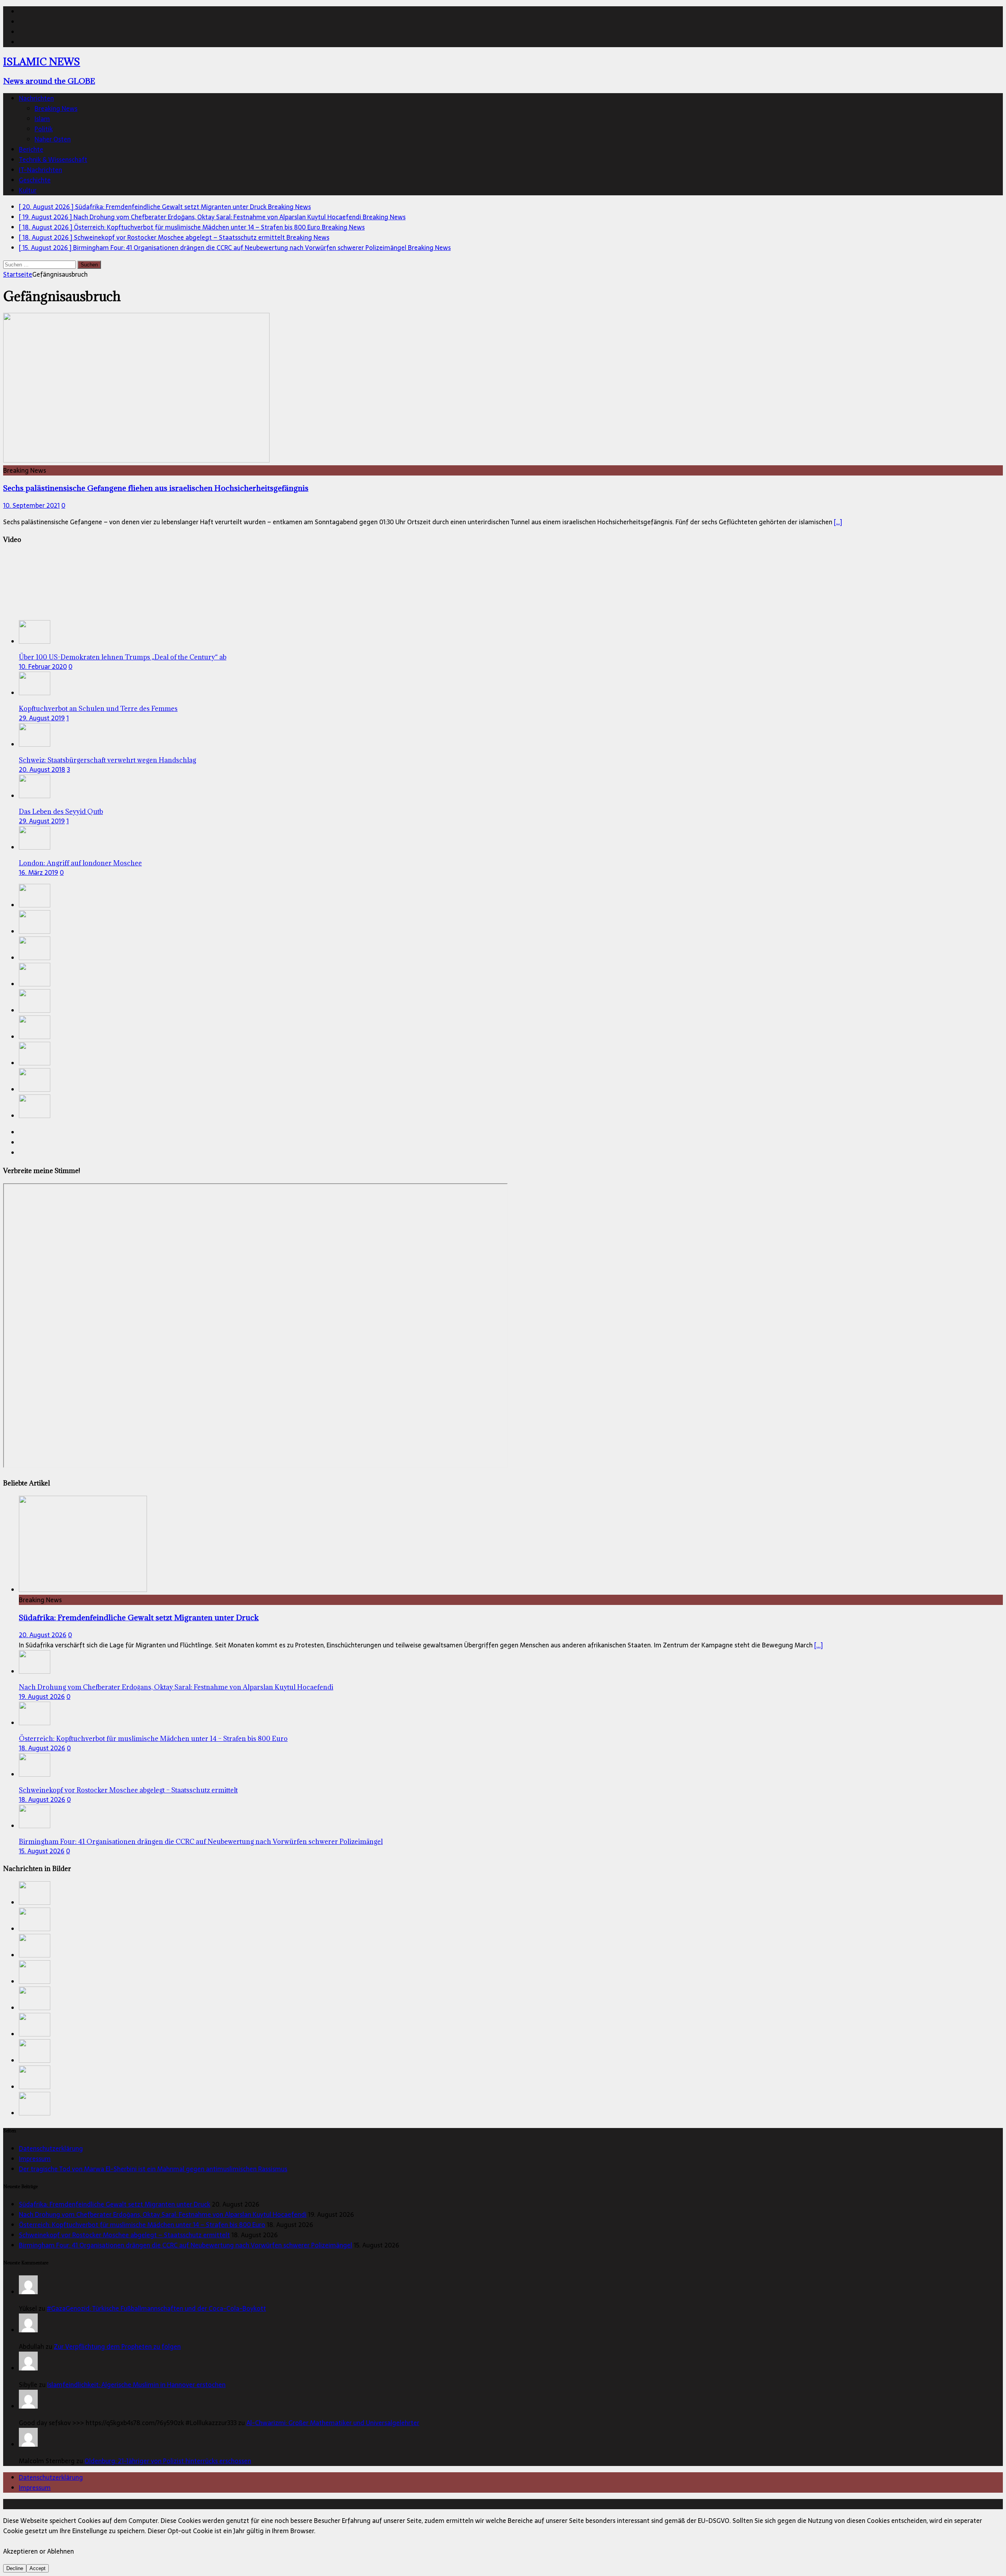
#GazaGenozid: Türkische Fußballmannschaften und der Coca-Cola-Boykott (156, 2308)
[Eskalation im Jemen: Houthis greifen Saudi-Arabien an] (35, 1089)
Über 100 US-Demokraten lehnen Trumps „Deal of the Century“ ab (123, 657)
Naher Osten (53, 139)
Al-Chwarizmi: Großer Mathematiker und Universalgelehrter (333, 2423)
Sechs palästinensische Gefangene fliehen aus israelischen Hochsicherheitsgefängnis (156, 488)
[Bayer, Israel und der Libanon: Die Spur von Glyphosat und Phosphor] (35, 1063)
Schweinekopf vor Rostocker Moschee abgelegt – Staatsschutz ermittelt (128, 1790)
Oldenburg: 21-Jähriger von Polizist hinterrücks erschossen (168, 2461)
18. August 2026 (42, 1748)
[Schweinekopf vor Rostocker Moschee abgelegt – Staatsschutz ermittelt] (35, 984)
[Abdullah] (28, 2330)
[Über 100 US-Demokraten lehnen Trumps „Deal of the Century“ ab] (35, 641)
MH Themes (184, 2504)
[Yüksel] (28, 2292)
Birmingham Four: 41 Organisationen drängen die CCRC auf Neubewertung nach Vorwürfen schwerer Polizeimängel (201, 1842)
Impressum (35, 2159)
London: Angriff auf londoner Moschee (80, 863)
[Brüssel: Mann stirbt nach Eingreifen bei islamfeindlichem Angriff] (35, 1116)
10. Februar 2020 (43, 666)
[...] (819, 1645)
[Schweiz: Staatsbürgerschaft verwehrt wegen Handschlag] (35, 744)
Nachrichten (36, 98)
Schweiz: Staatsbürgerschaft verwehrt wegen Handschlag (107, 760)
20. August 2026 (43, 1635)
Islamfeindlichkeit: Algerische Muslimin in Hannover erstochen (136, 2385)
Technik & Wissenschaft (53, 160)
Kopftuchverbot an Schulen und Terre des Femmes (98, 709)
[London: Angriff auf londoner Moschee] (35, 847)
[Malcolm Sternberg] (28, 2444)
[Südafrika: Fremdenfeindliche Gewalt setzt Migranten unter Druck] (35, 905)
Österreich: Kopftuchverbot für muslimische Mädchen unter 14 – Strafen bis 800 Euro (153, 1739)
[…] (838, 522)
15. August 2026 (42, 1851)
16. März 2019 (39, 872)
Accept (38, 2568)
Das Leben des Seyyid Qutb (61, 812)
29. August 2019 (42, 718)
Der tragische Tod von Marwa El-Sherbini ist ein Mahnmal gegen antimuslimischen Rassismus (153, 2169)
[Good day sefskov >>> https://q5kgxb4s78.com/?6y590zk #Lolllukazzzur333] (28, 2406)
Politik (44, 129)
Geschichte (35, 180)
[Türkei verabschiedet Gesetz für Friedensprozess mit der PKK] (35, 1037)
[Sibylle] (28, 2368)
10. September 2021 (31, 505)
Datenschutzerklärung (51, 2148)
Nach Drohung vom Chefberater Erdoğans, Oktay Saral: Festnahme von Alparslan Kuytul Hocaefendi (176, 1687)
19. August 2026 (42, 1697)
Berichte (31, 149)
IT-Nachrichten (40, 170)
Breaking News (56, 108)
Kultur (28, 190)
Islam (42, 119)
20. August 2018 (42, 769)
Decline (15, 2568)
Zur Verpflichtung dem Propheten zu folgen (117, 2346)
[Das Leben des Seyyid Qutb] (35, 796)
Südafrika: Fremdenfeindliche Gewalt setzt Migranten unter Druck (139, 1617)
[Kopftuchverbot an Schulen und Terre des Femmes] (35, 693)
